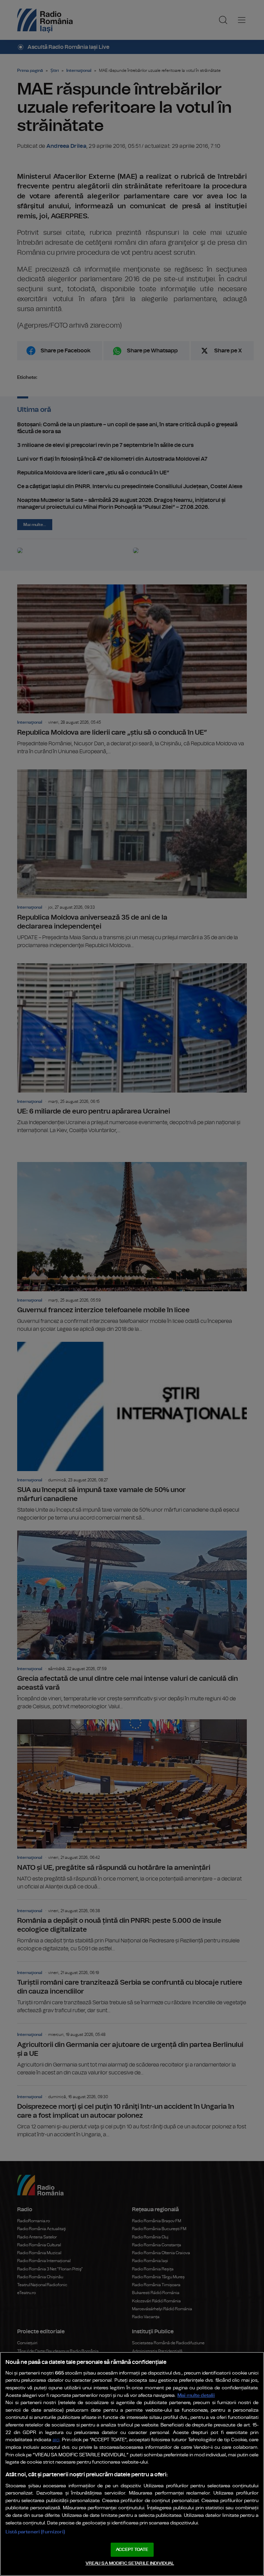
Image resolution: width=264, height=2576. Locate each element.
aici (56, 2440)
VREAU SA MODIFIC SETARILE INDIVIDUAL (130, 2563)
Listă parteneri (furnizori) (35, 2532)
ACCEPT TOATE (132, 2550)
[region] (132, 2464)
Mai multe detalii (196, 2395)
